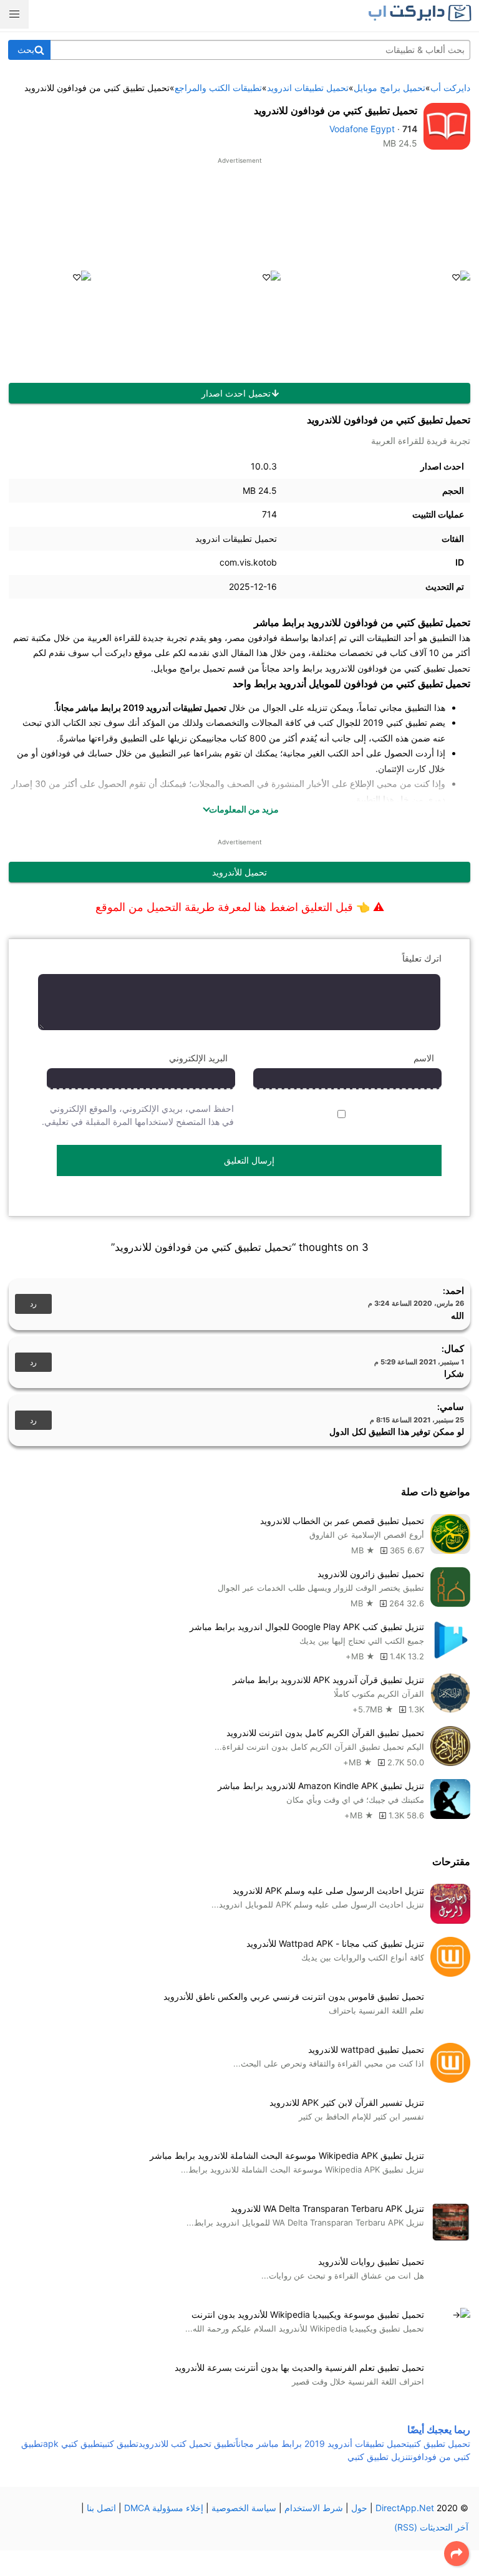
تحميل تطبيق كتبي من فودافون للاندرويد (336, 110)
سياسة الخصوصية (244, 2508)
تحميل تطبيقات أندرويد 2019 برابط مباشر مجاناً (322, 2443)
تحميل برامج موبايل (189, 668)
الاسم (424, 1058)
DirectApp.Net (405, 2508)
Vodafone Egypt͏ (362, 129)
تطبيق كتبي (120, 2443)
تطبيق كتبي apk (73, 2443)
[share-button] (457, 2554)
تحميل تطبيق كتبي (440, 2443)
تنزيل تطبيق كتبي (379, 2457)
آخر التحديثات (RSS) (431, 2527)
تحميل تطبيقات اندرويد (236, 538)
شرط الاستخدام (314, 2508)
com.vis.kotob (248, 562)
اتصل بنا (101, 2508)
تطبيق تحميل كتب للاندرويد (187, 2443)
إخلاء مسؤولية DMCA (164, 2508)
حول (359, 2508)
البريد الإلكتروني (198, 1058)
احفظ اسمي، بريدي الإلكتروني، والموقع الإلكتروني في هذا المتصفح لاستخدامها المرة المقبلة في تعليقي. (138, 1115)
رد (33, 1304)
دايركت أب (112, 653)
